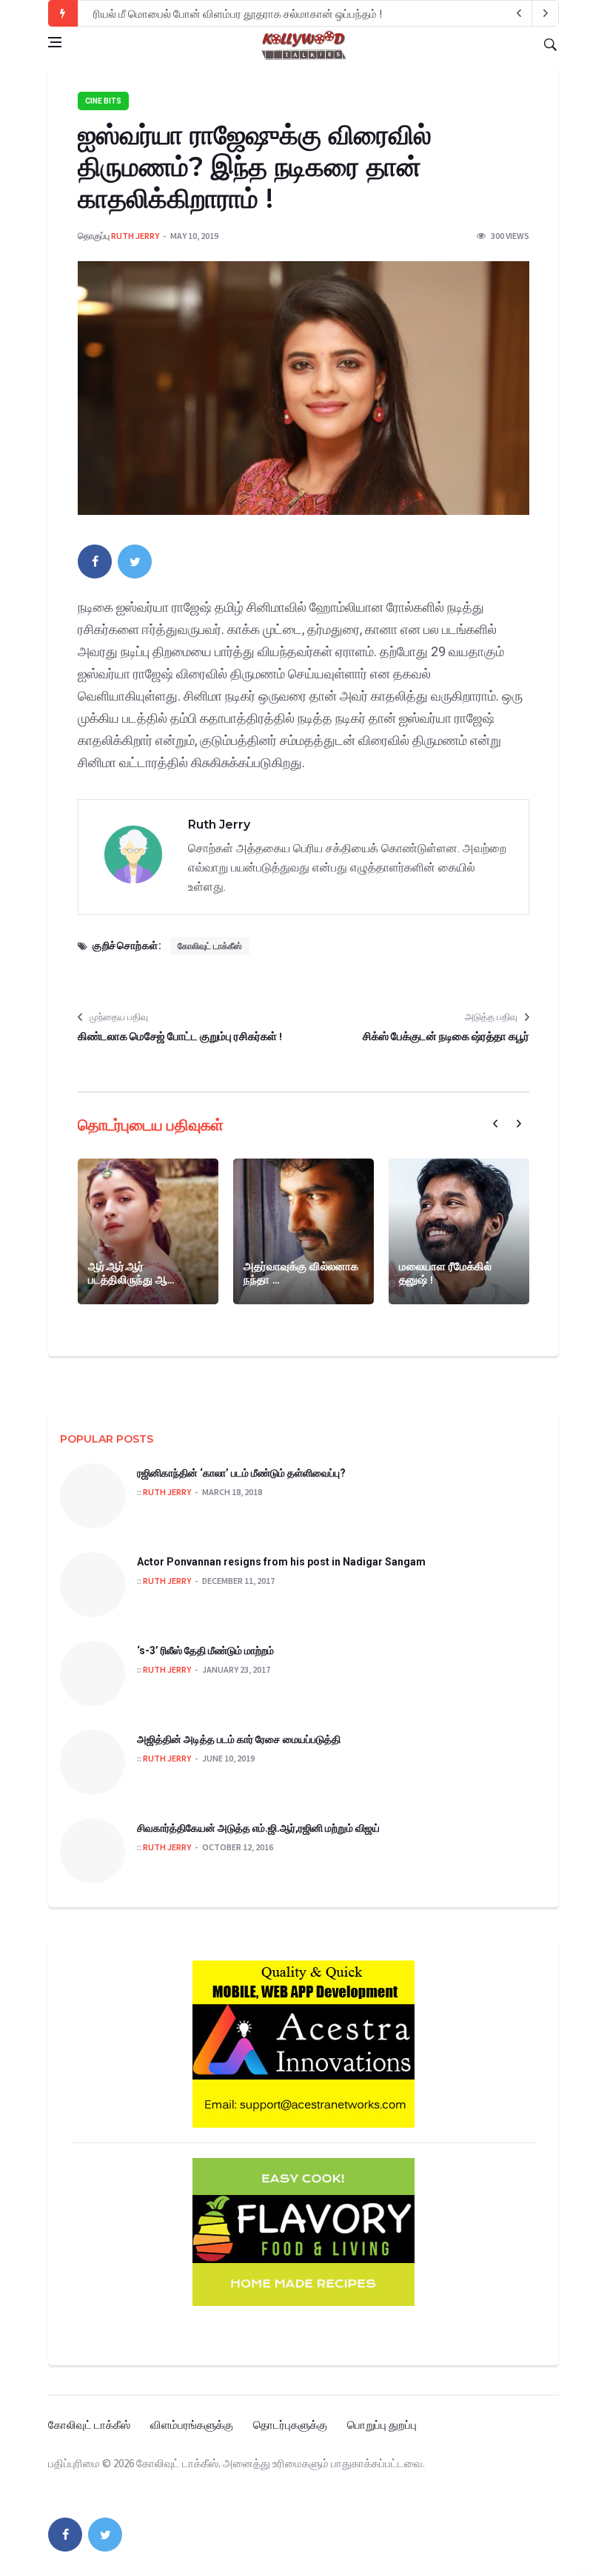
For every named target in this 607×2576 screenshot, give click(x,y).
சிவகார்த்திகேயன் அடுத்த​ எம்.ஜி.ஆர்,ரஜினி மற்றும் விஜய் (258, 1828)
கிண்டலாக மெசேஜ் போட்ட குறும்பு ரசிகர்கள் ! (180, 1036)
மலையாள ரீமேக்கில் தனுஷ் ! (445, 1273)
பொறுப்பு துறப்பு (382, 2425)
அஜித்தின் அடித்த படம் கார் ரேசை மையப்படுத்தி (239, 1739)
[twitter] (135, 562)
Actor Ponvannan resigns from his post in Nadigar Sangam (281, 1562)
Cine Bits (103, 101)
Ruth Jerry (135, 236)
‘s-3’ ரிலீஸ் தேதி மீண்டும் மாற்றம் (205, 1651)
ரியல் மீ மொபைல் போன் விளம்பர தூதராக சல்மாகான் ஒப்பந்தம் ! (238, 14)
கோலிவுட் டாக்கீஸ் (210, 946)
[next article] (519, 13)
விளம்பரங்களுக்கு (192, 2425)
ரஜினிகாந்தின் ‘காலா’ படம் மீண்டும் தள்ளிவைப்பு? (241, 1473)
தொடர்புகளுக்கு (290, 2425)
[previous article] (546, 13)
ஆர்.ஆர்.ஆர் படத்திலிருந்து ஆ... (131, 1273)
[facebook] (95, 562)
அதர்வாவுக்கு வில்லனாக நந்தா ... (301, 1273)
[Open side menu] (55, 42)
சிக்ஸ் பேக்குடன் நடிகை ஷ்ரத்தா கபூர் (446, 1036)
